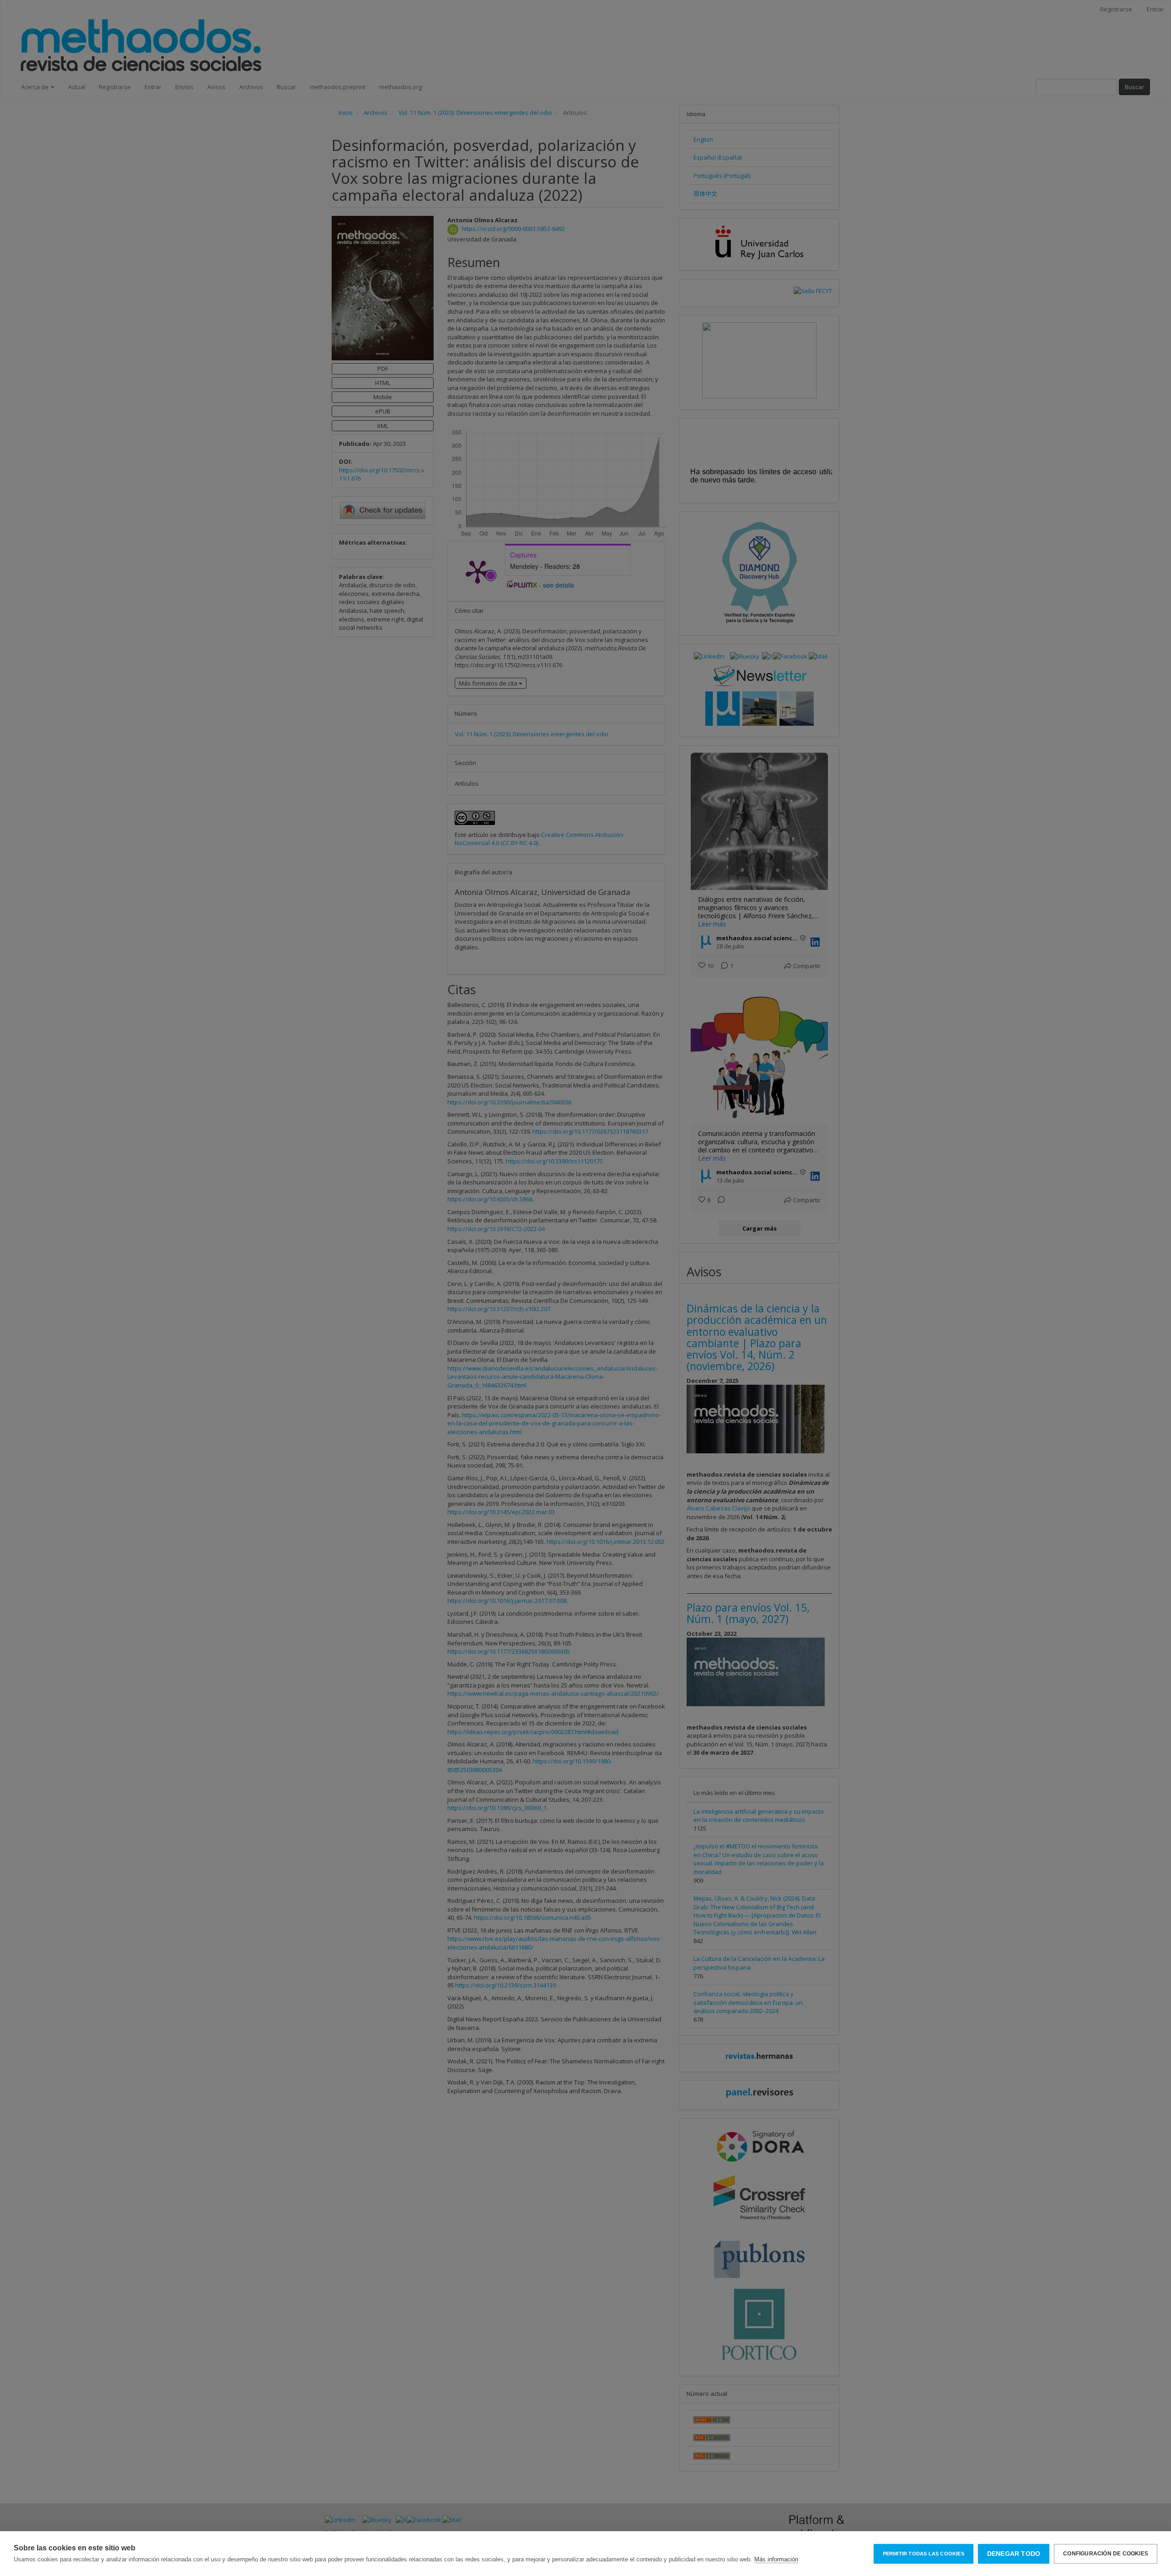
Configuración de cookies (1106, 2554)
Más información (776, 2559)
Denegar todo (1014, 2554)
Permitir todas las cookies (924, 2554)
